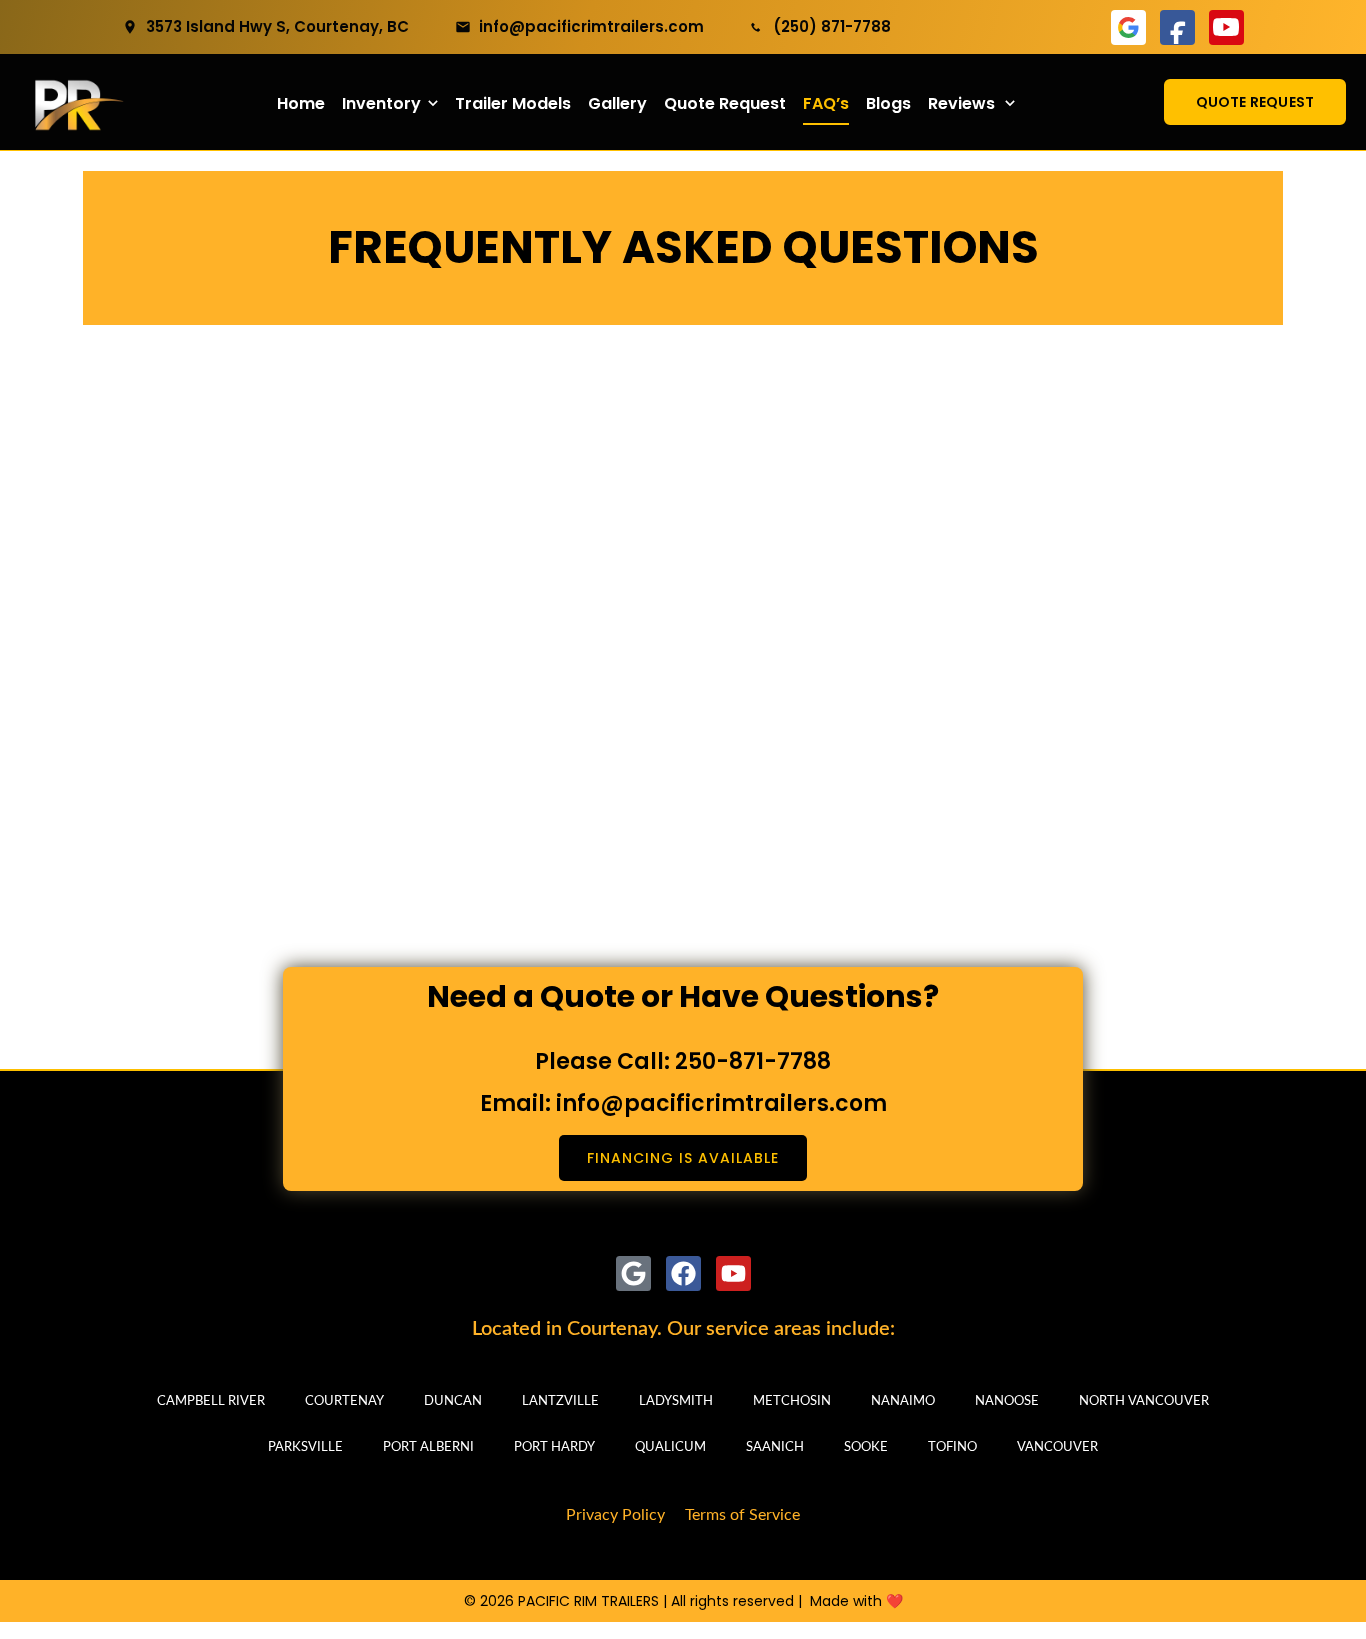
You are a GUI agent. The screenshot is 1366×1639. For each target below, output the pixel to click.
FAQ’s (826, 103)
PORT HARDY (554, 1447)
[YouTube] (1226, 27)
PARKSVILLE (305, 1447)
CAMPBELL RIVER (211, 1401)
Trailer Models (513, 103)
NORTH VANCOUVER (1144, 1401)
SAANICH (775, 1447)
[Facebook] (1177, 27)
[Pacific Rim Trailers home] (74, 102)
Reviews (961, 103)
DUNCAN (453, 1401)
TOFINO (952, 1447)
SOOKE (866, 1447)
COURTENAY (344, 1401)
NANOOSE (1007, 1401)
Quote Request (725, 103)
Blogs (888, 103)
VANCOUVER (1057, 1447)
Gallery (617, 103)
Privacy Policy (615, 1515)
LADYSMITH (676, 1401)
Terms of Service (742, 1515)
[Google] (1128, 27)
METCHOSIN (792, 1401)
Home (301, 103)
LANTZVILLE (560, 1401)
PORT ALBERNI (428, 1447)
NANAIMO (903, 1401)
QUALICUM (670, 1447)
